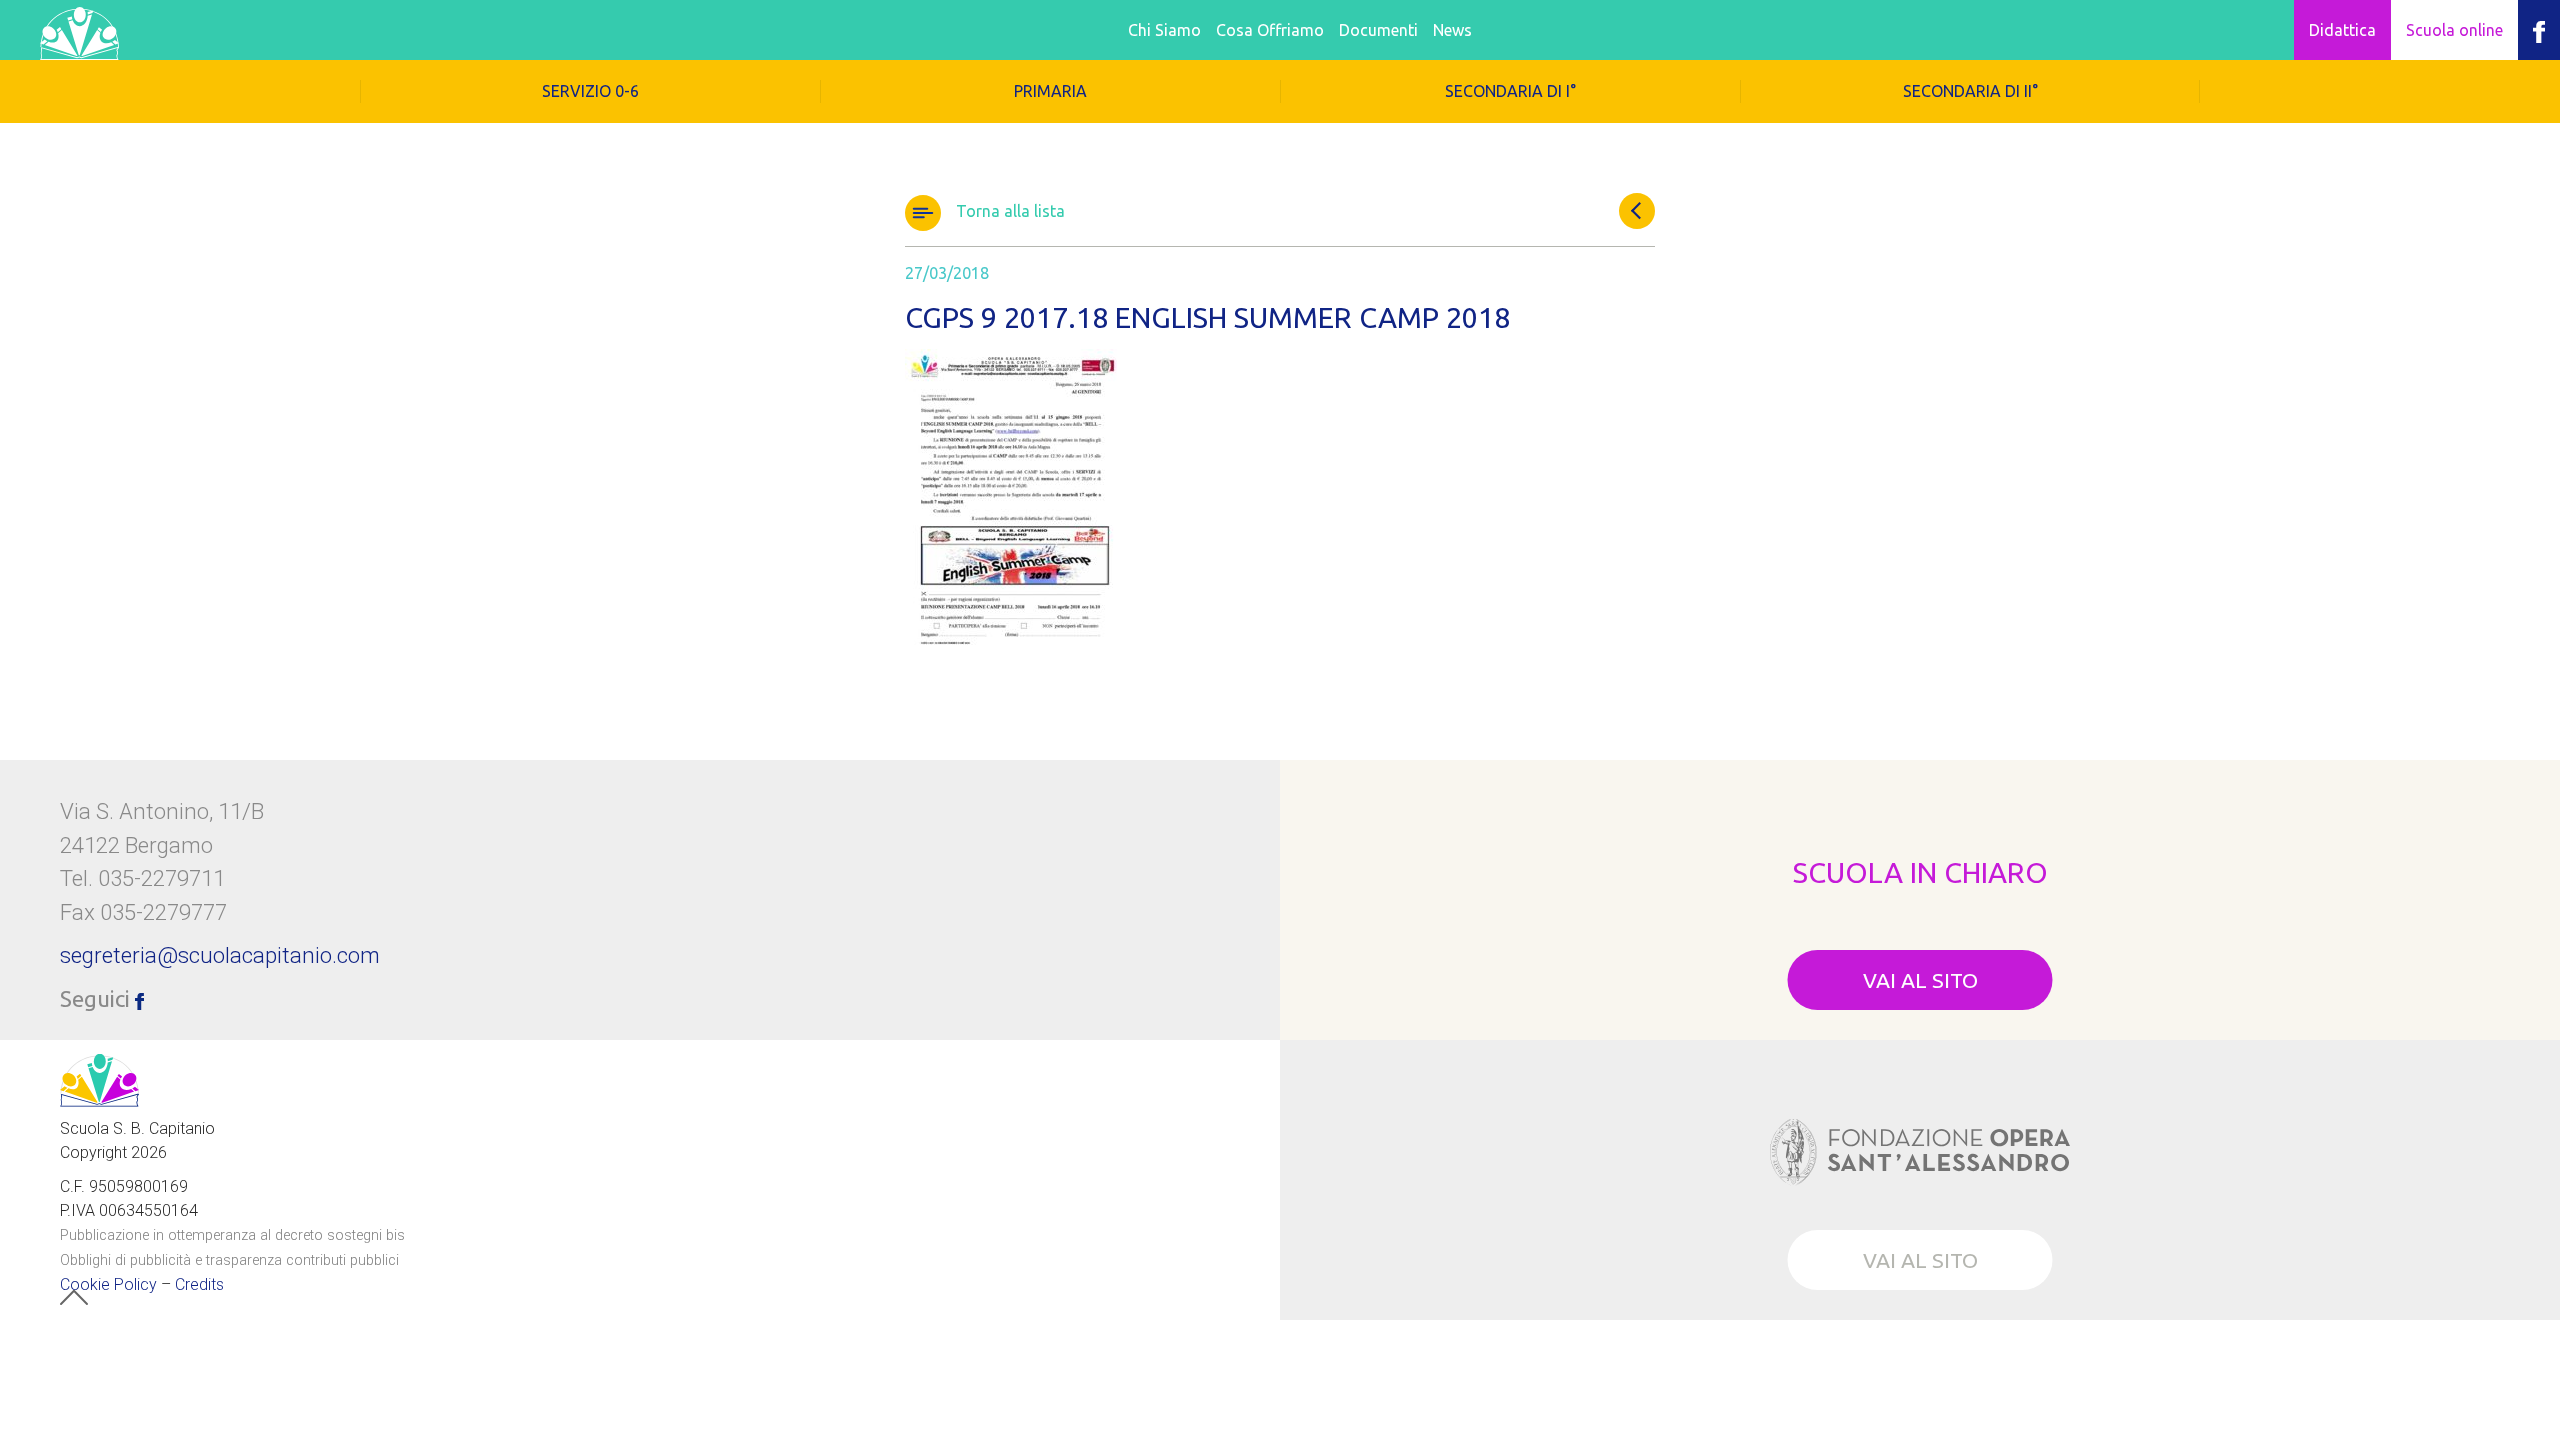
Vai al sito (1920, 980)
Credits (199, 1283)
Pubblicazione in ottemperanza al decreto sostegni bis (232, 1234)
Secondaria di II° (1970, 91)
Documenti (1378, 30)
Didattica (2342, 30)
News (1452, 30)
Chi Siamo (1164, 30)
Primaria (1050, 91)
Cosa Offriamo (1270, 30)
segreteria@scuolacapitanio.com (220, 955)
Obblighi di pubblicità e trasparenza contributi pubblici (229, 1259)
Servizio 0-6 (590, 91)
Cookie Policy (108, 1283)
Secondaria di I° (1510, 91)
